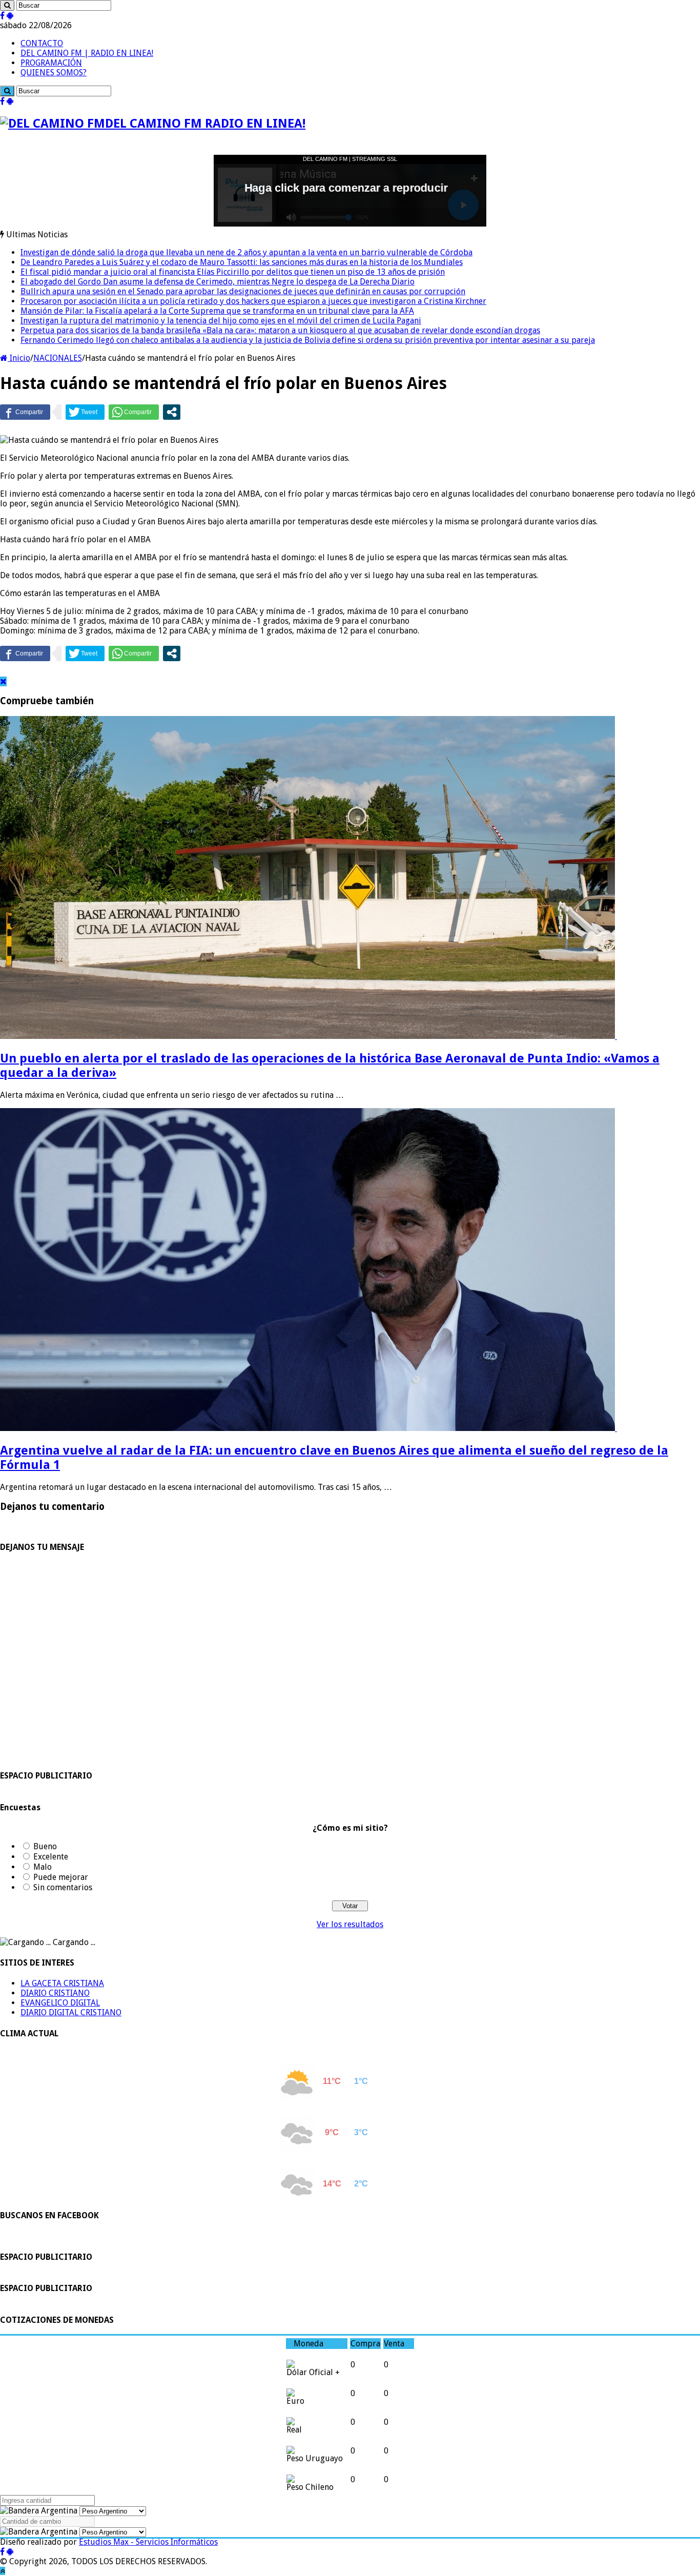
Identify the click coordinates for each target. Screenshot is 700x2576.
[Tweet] (85, 412)
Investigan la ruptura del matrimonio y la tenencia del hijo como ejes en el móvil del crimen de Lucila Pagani (221, 321)
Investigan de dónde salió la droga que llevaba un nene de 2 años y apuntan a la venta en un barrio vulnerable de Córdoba (246, 252)
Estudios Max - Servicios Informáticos (148, 2542)
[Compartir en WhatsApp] (134, 412)
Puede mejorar (61, 1877)
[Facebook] (2, 16)
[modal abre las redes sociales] (172, 412)
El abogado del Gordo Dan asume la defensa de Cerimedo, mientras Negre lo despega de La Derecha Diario (218, 282)
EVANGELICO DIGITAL (60, 2003)
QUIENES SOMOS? (54, 73)
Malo (43, 1867)
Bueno (45, 1846)
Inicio (19, 358)
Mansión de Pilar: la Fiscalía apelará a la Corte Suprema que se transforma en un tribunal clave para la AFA (217, 311)
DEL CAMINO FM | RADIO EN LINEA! (87, 53)
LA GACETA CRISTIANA (62, 1983)
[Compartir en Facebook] (25, 412)
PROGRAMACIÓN (51, 63)
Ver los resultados (350, 1924)
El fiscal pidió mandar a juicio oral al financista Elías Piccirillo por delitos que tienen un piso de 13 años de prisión (233, 272)
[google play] (10, 16)
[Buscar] (7, 5)
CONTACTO (42, 43)
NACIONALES (58, 358)
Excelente (51, 1857)
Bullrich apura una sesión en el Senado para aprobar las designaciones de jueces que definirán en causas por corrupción (243, 291)
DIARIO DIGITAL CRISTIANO (71, 2012)
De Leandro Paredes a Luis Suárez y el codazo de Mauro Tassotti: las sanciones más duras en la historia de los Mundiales (242, 262)
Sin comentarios (63, 1887)
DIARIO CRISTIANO (55, 1993)
